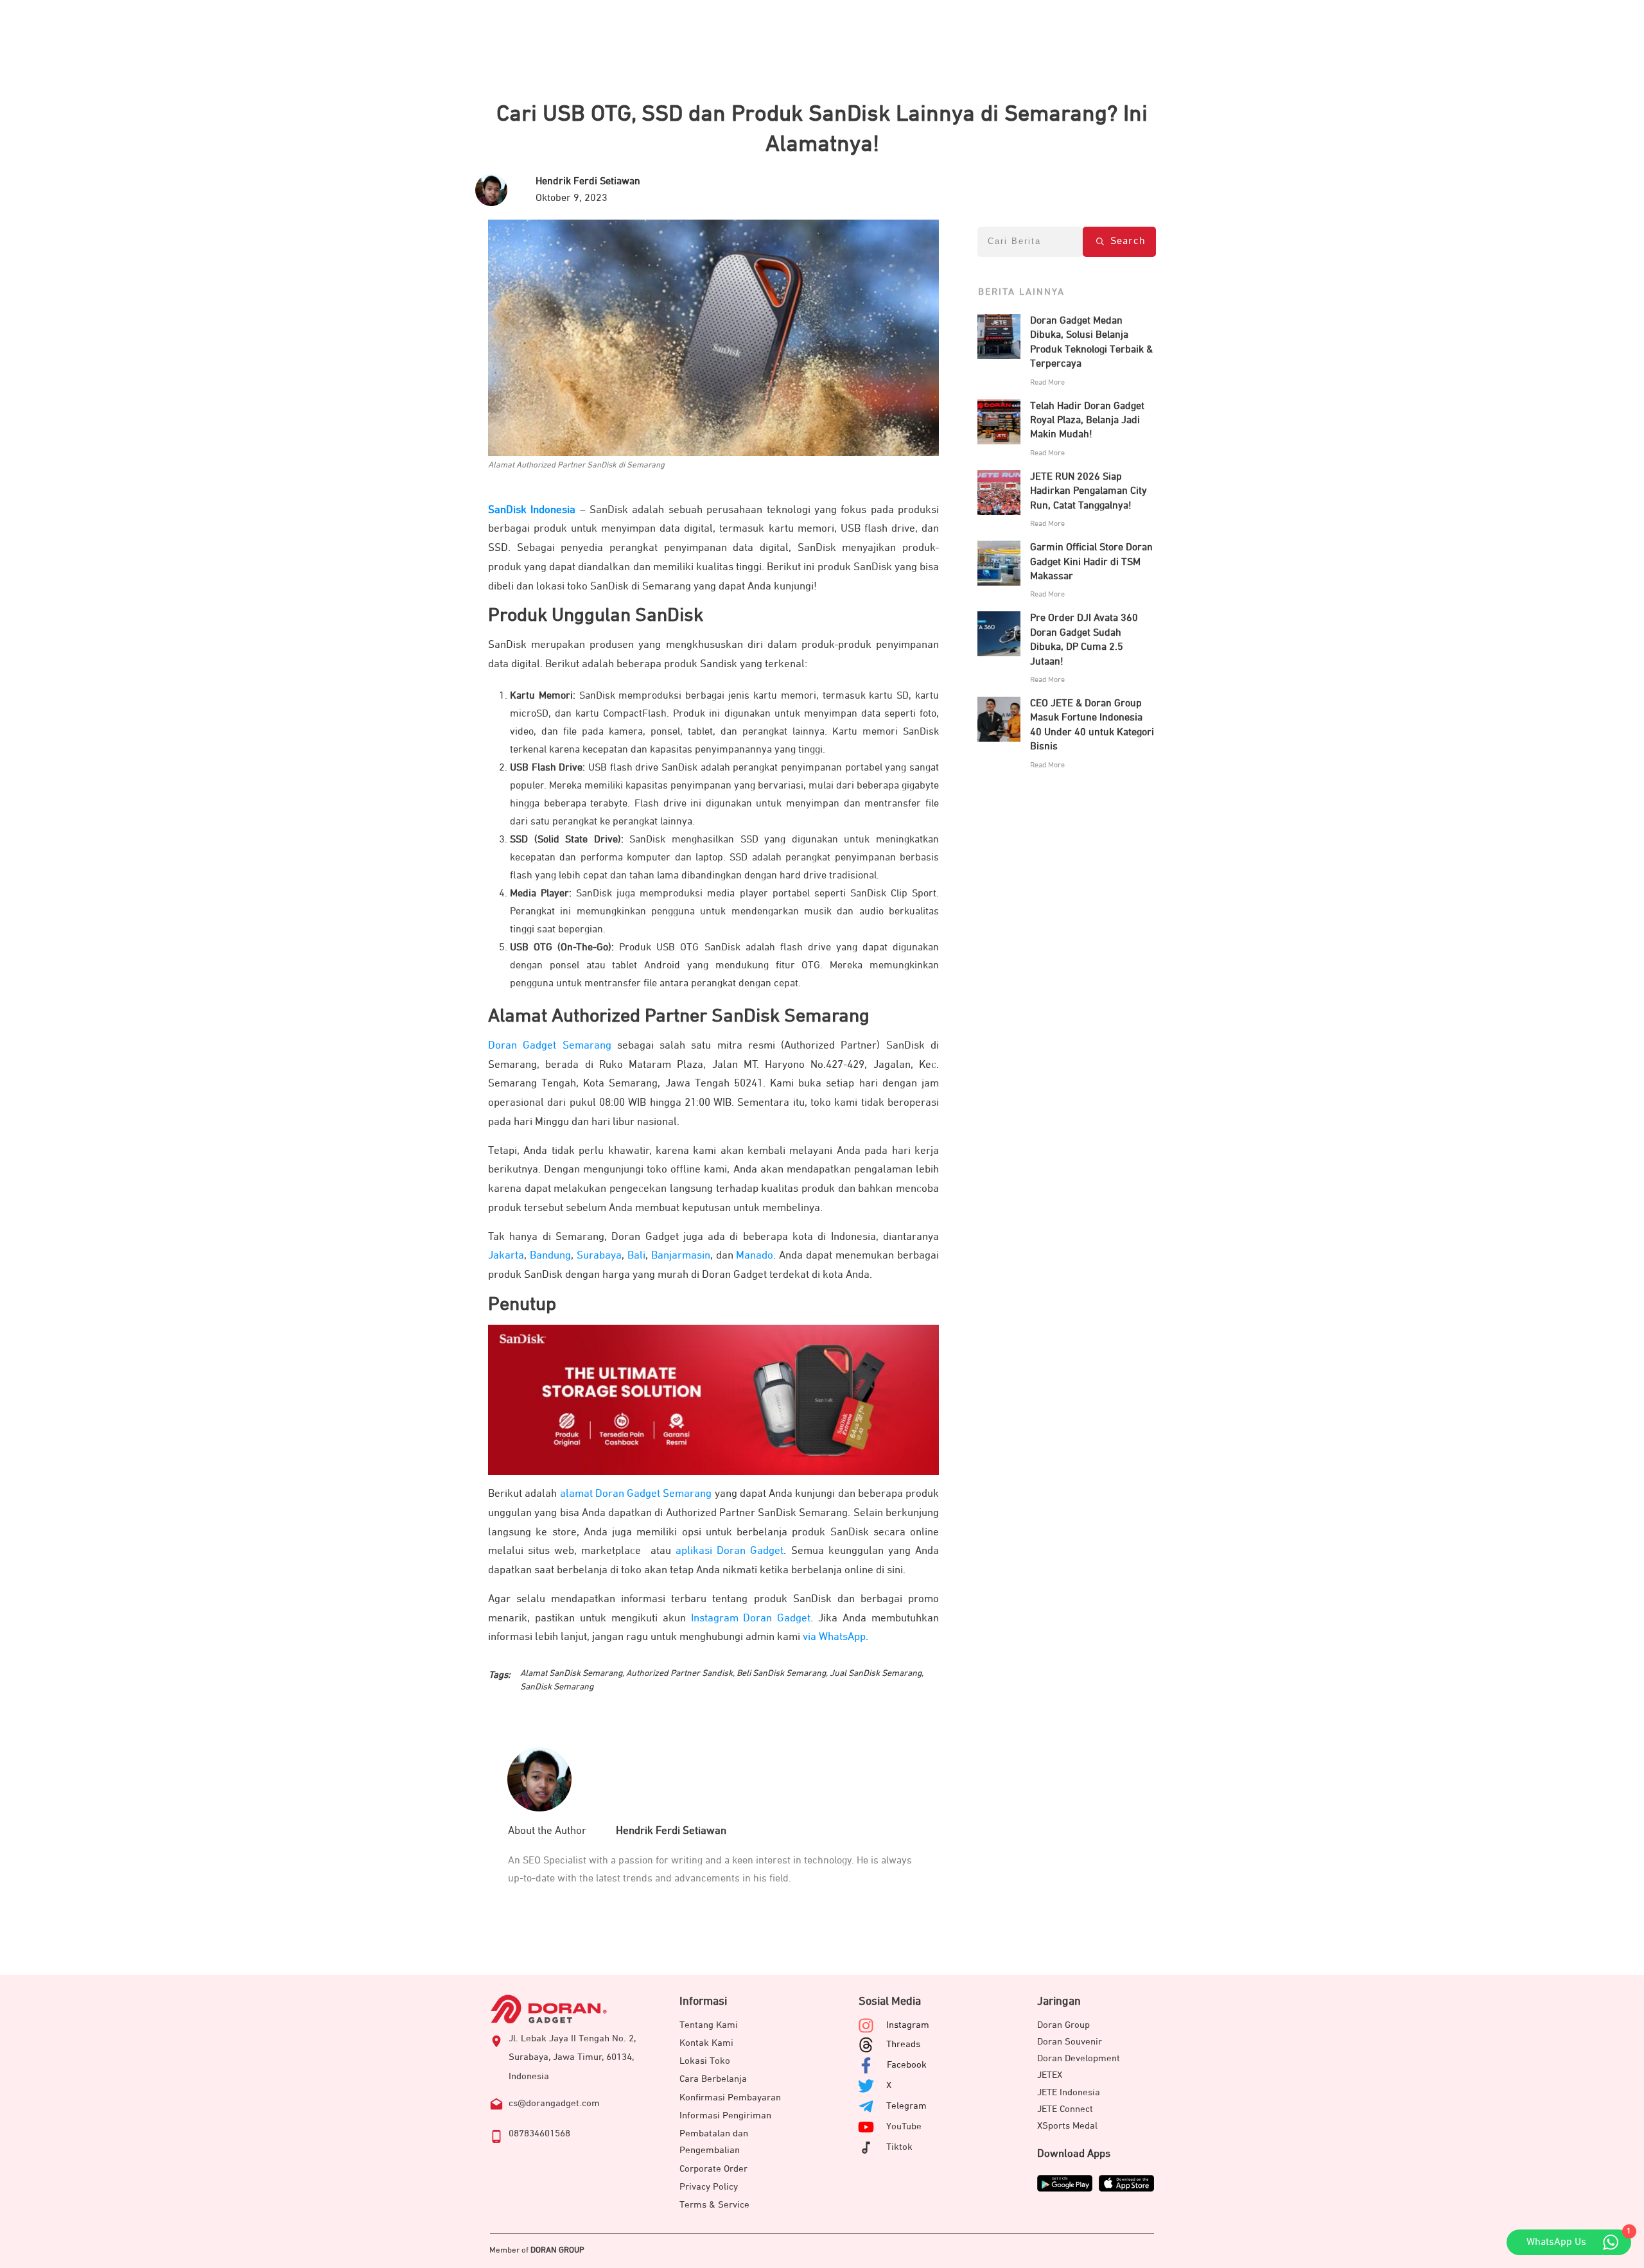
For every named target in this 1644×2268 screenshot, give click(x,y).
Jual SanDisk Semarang (876, 1673)
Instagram (908, 2025)
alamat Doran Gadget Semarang (636, 1494)
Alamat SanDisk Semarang (571, 1673)
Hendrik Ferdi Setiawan (671, 1831)
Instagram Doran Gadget (751, 1618)
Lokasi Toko (705, 2061)
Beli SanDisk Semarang (781, 1673)
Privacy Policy (709, 2187)
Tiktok (899, 2147)
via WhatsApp (834, 1637)
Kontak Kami (706, 2043)
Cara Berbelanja (713, 2079)
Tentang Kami (709, 2025)
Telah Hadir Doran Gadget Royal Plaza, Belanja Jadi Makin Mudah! (1087, 421)
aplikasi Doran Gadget (730, 1551)
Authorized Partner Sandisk (679, 1673)
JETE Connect (1065, 2109)
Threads (903, 2044)
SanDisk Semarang (557, 1687)
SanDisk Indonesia (532, 510)
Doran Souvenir (1070, 2042)
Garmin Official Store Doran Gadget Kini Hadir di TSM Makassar (1091, 562)
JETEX (1050, 2075)
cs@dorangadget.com (554, 2103)
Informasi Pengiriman (725, 2115)
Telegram (906, 2106)
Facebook (907, 2065)
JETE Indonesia (1069, 2092)
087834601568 (539, 2133)
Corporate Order (713, 2169)
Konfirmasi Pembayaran (730, 2098)
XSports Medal (1067, 2126)
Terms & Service (714, 2205)
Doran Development (1079, 2058)
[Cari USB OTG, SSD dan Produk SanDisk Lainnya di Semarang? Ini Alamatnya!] (713, 338)
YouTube (904, 2126)
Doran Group (1063, 2025)
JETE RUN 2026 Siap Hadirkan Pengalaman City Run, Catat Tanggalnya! (1089, 492)
